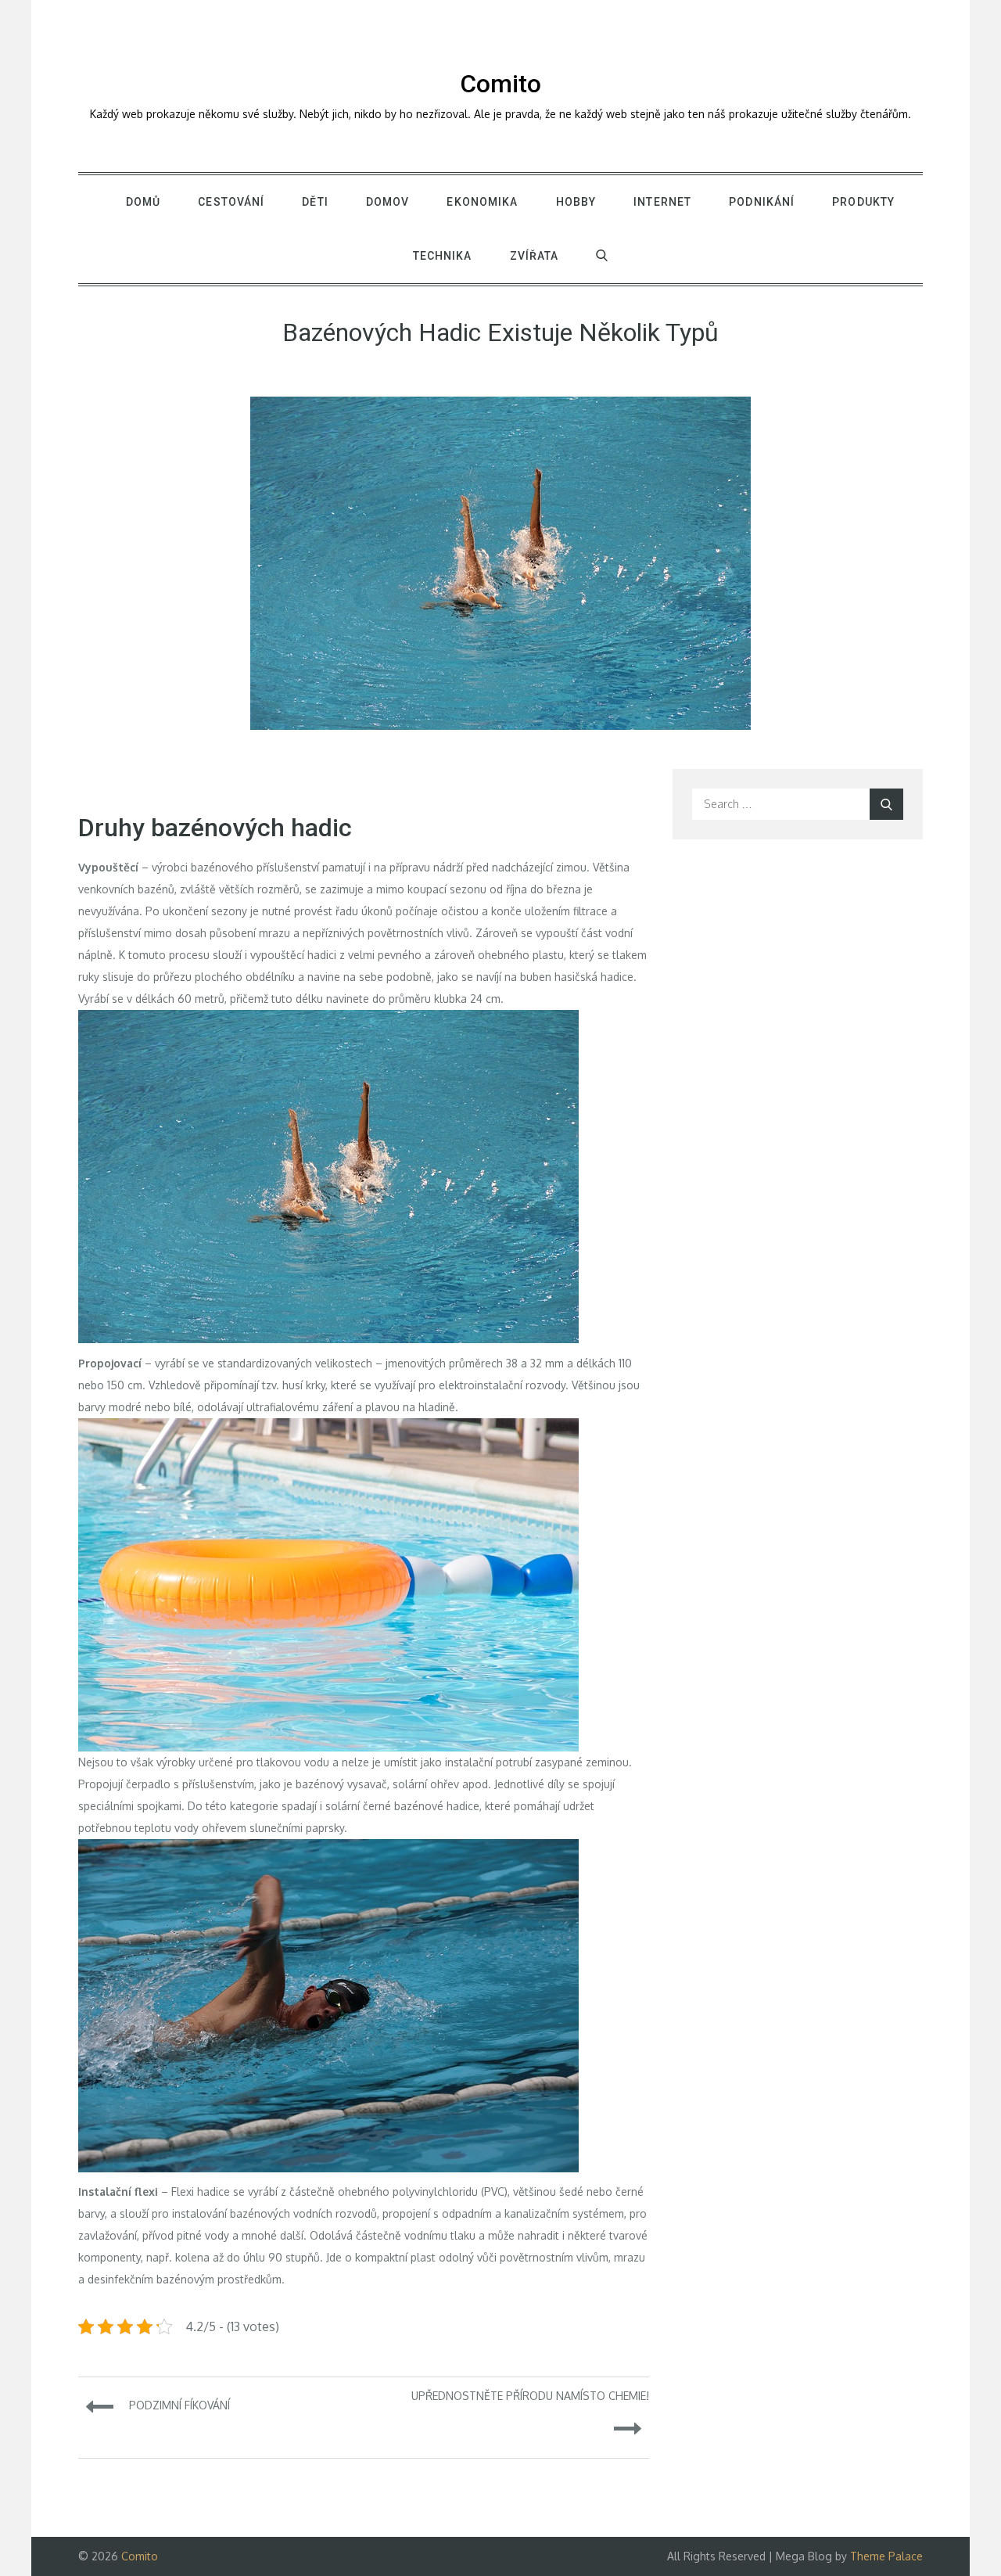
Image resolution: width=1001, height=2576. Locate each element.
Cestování (231, 202)
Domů (143, 202)
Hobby (576, 202)
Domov (388, 202)
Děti (315, 202)
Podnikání (762, 202)
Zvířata (535, 256)
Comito (500, 84)
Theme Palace (886, 2556)
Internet (662, 202)
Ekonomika (482, 202)
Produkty (863, 202)
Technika (443, 256)
